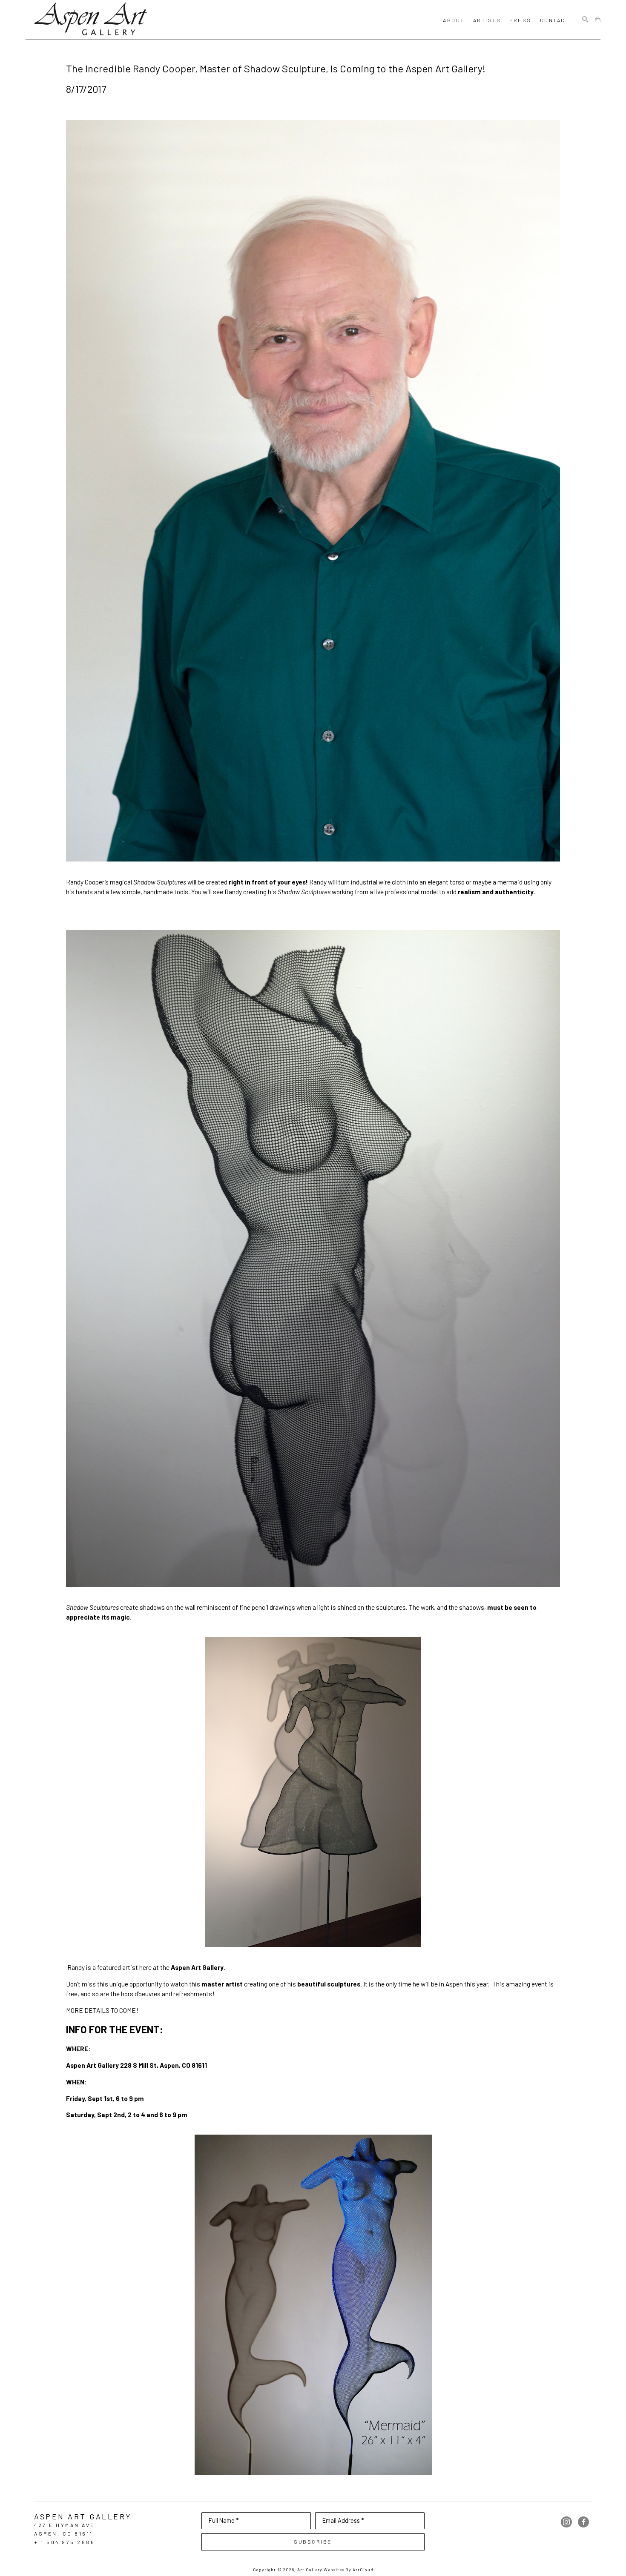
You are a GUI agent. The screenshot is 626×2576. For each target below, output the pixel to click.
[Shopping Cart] (598, 20)
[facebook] (583, 2522)
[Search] (585, 20)
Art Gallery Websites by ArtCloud (335, 2570)
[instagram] (566, 2522)
